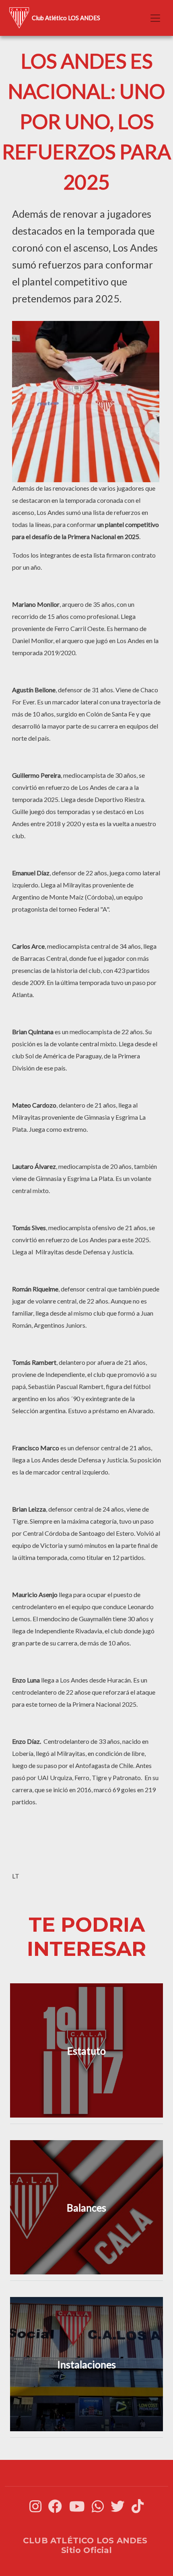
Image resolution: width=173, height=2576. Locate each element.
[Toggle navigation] (155, 18)
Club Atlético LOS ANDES (66, 18)
